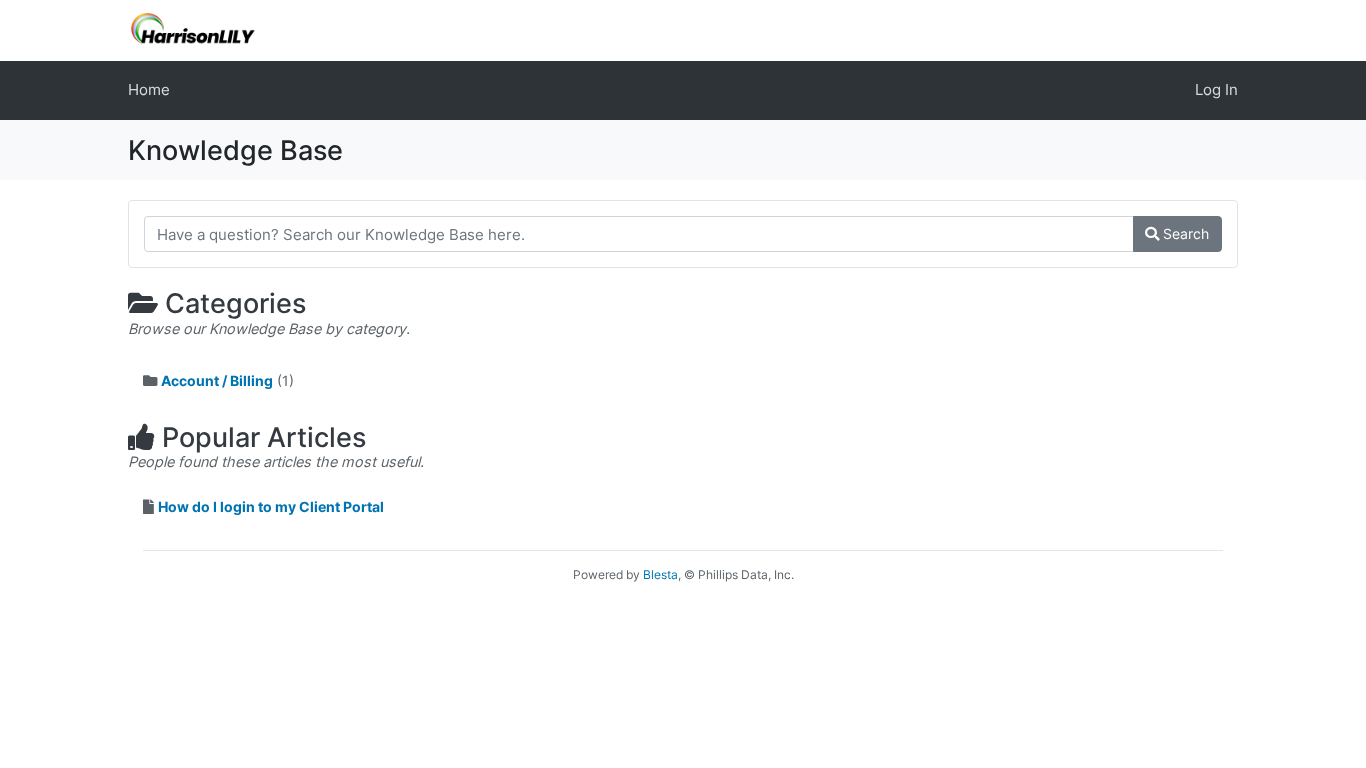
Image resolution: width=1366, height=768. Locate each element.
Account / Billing (217, 380)
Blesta (660, 574)
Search (1184, 233)
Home (149, 89)
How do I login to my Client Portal (271, 506)
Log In (1216, 89)
